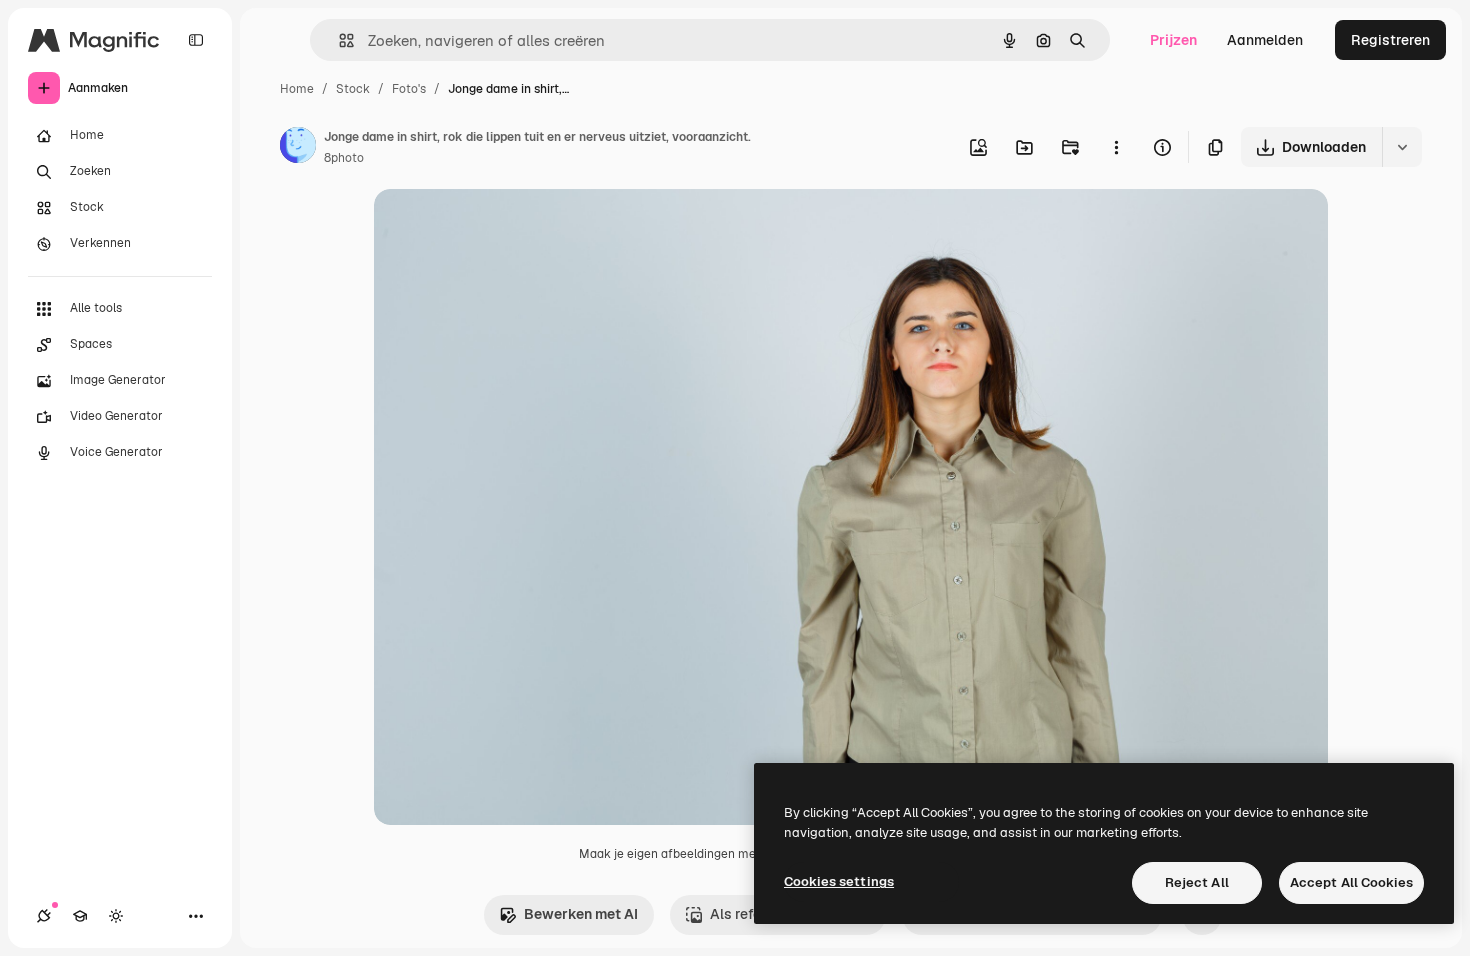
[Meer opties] (1116, 147)
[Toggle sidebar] (196, 40)
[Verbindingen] (44, 916)
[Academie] (80, 916)
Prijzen (1173, 40)
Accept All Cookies (1351, 882)
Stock (353, 89)
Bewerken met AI (581, 914)
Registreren (1390, 40)
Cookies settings (839, 881)
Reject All (1197, 882)
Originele (505, 227)
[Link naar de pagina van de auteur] (298, 148)
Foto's (409, 89)
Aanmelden (1265, 40)
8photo (344, 158)
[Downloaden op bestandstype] (1402, 147)
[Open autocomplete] (338, 40)
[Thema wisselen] (116, 916)
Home (297, 89)
